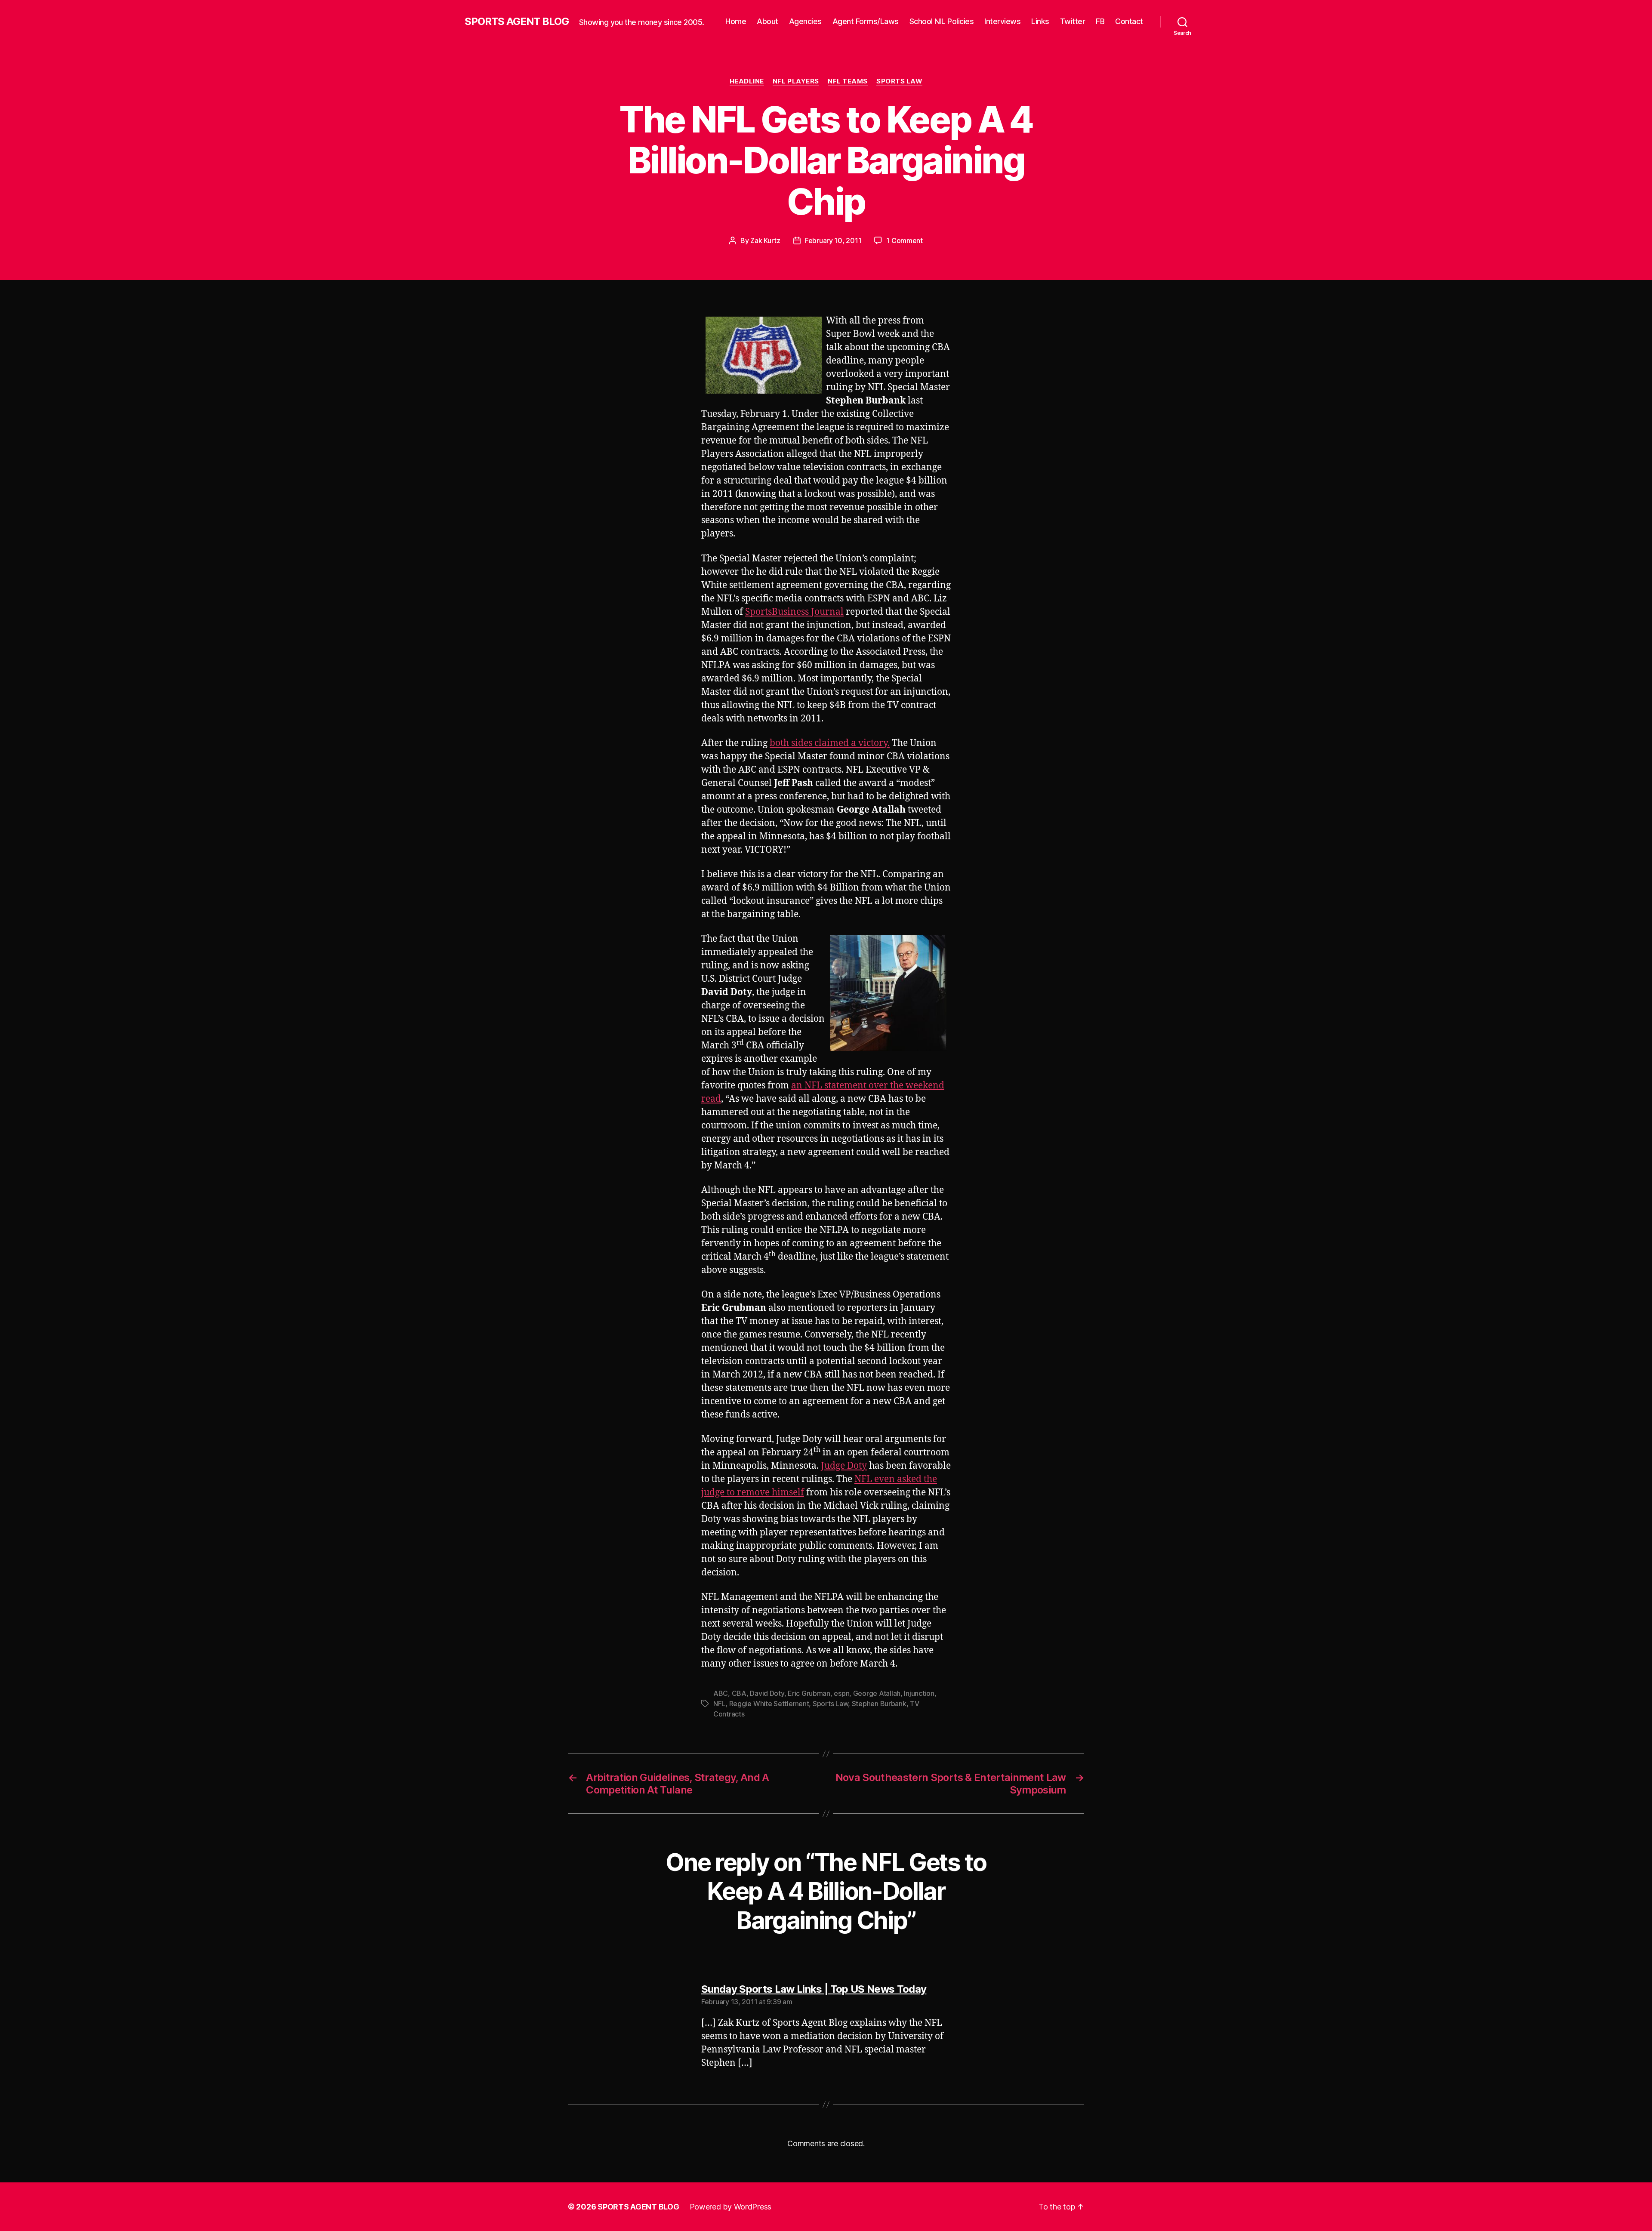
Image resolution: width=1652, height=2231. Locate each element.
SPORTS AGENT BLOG (517, 22)
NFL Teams (848, 81)
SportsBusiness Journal (794, 612)
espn (841, 1693)
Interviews (1002, 21)
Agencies (805, 21)
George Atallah (877, 1693)
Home (736, 21)
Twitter (1073, 21)
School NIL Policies (942, 21)
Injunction (919, 1693)
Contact (1129, 21)
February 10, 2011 (833, 240)
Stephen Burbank (879, 1704)
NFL (719, 1704)
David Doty (767, 1693)
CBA (739, 1693)
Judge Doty (844, 1466)
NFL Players (796, 81)
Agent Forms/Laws (866, 21)
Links (1040, 21)
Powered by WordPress (731, 2207)
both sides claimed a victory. (830, 743)
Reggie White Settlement (769, 1704)
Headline (747, 81)
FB (1100, 21)
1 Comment (905, 240)
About (767, 21)
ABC (721, 1693)
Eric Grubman (809, 1693)
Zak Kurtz (765, 240)
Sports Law (900, 81)
